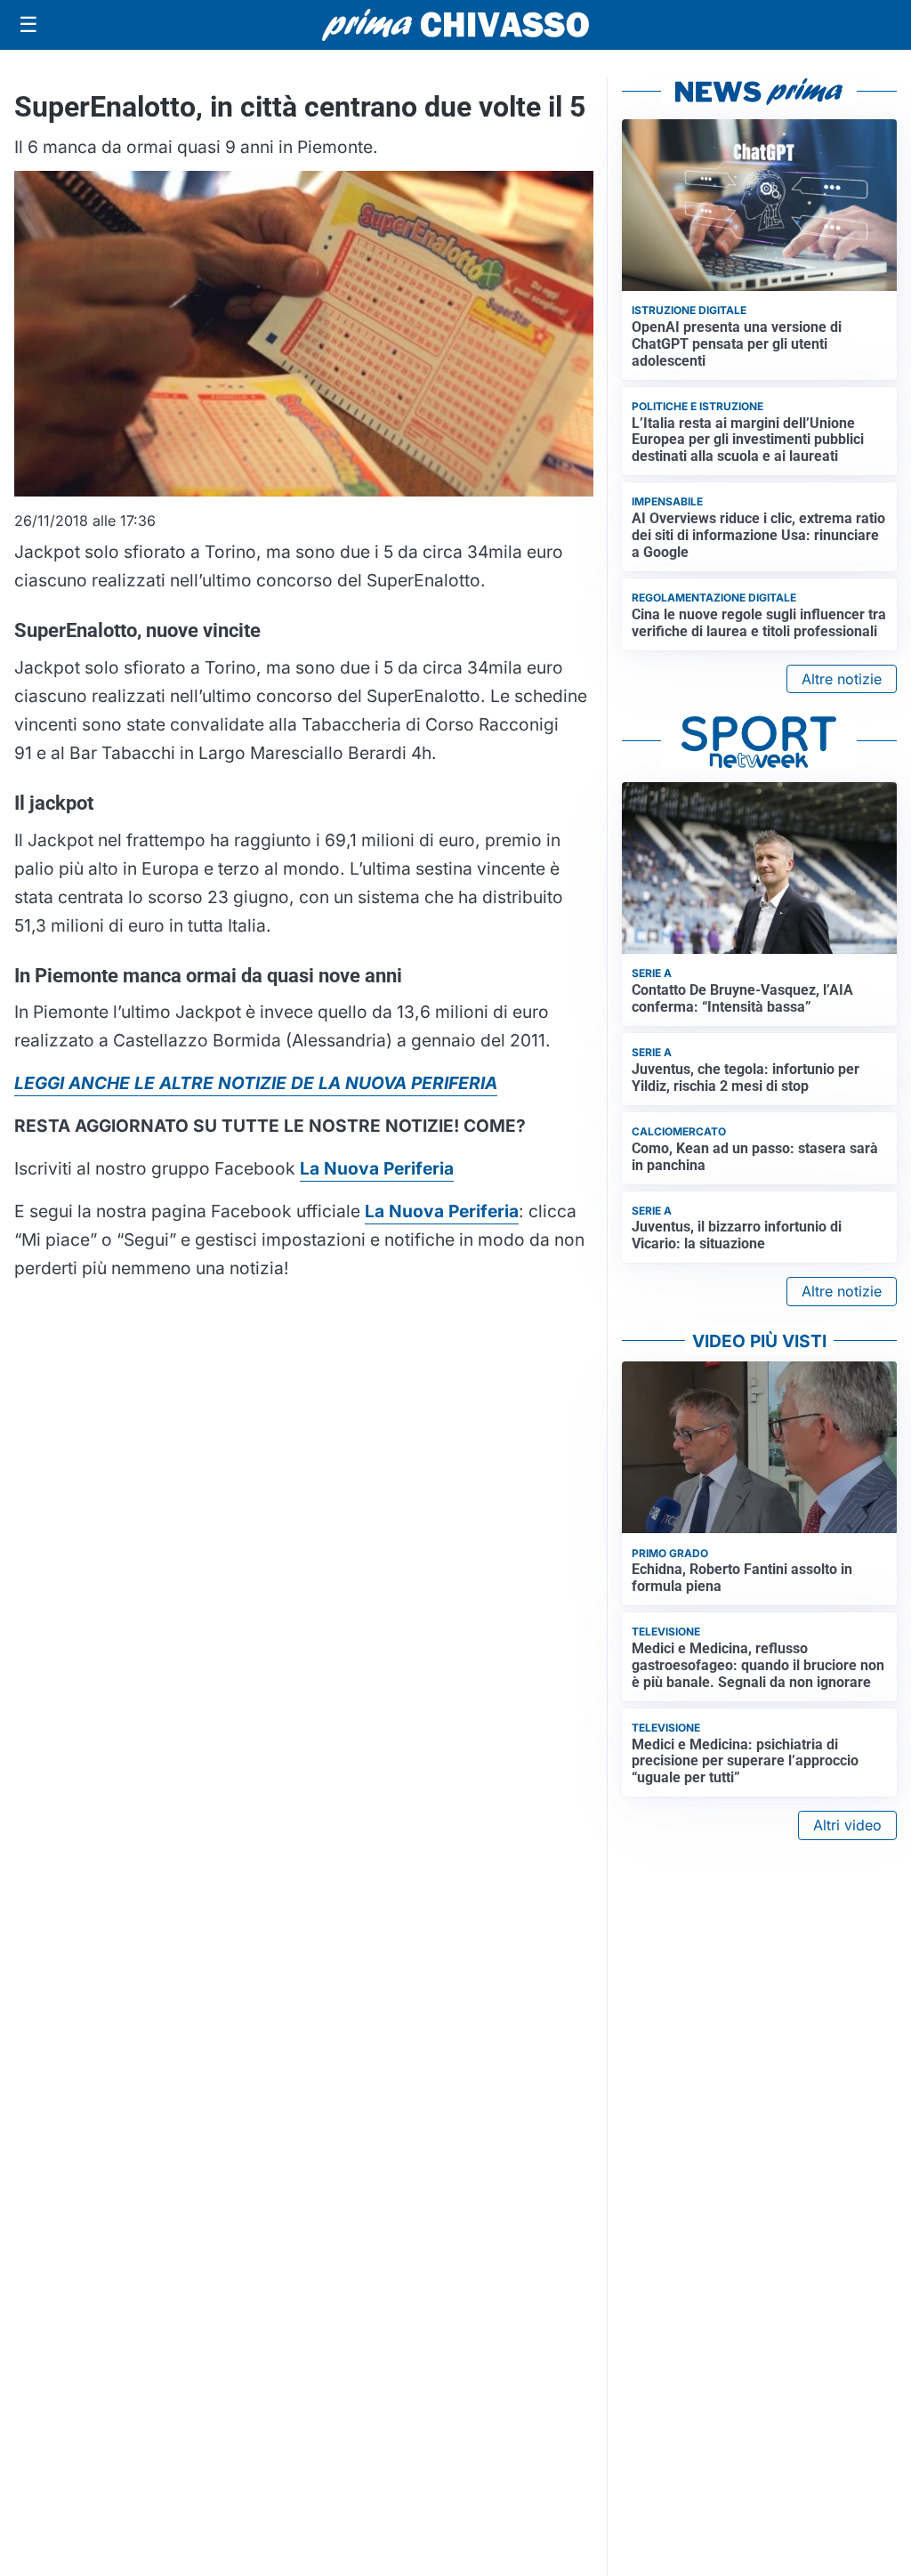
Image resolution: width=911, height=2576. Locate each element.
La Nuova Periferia (442, 1211)
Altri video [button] (847, 1825)
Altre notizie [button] (842, 679)
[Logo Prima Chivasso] (455, 24)
